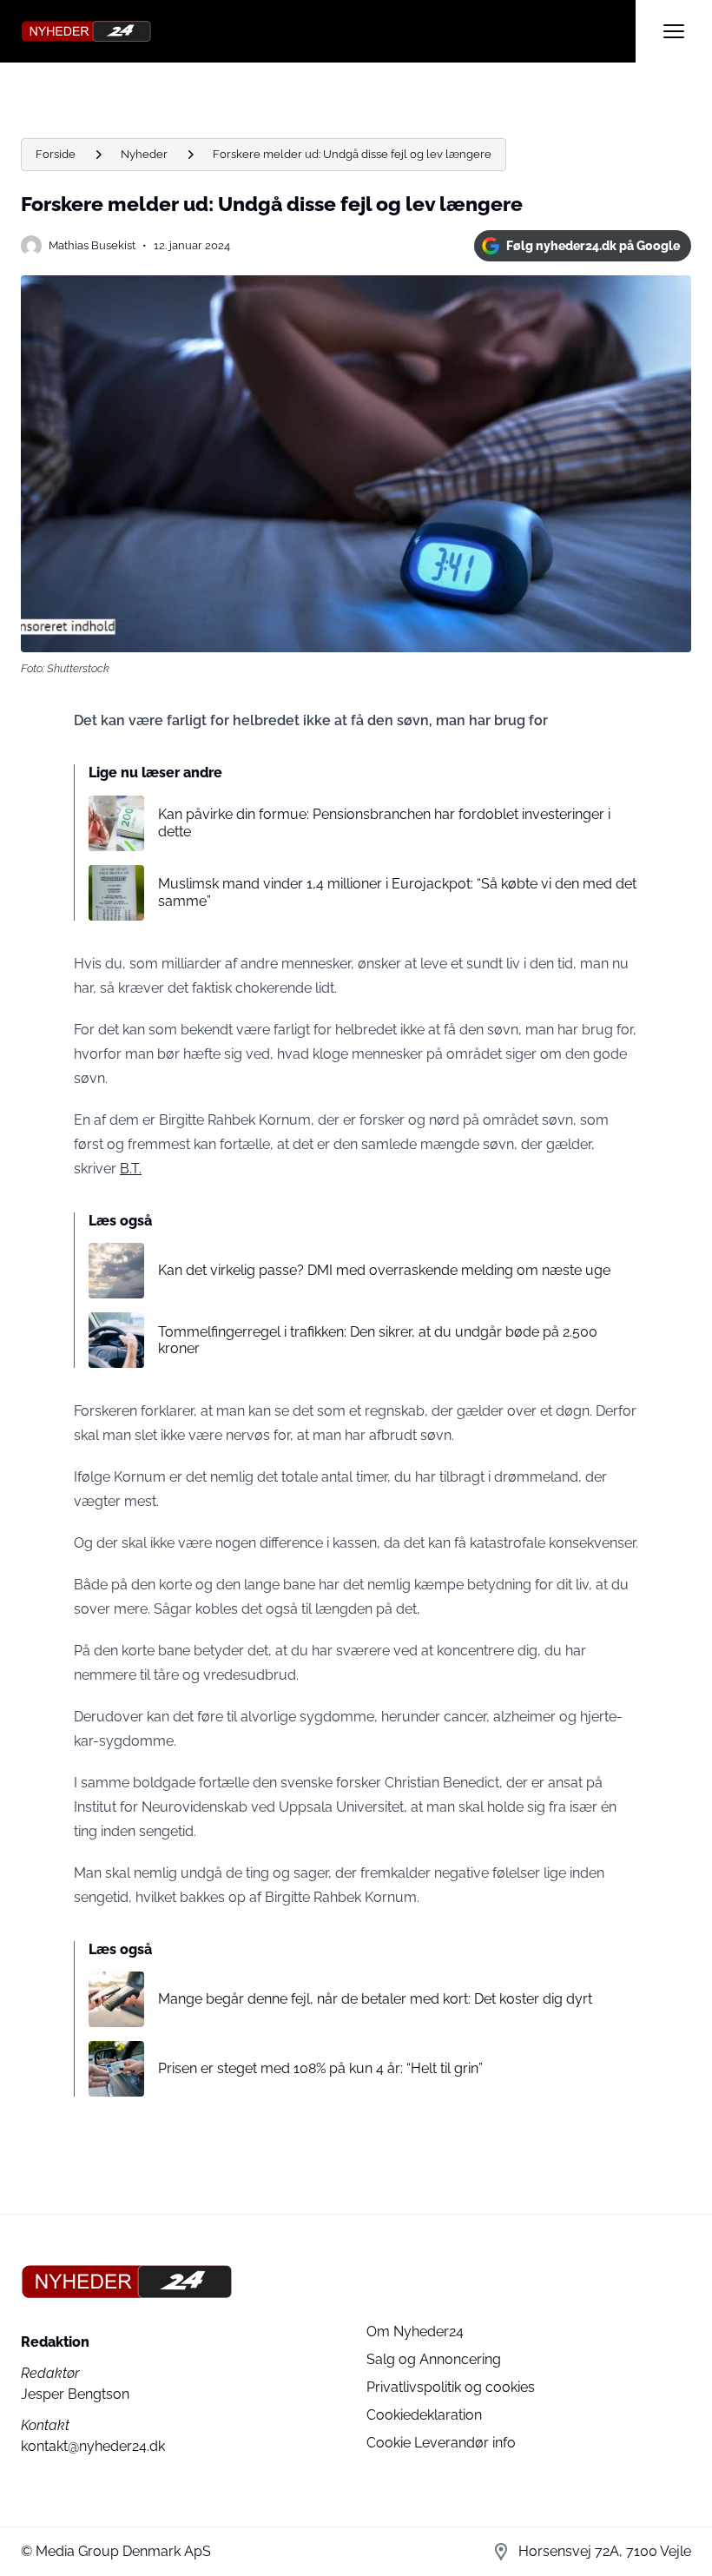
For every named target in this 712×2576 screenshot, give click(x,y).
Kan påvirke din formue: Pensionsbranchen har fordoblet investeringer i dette (384, 822)
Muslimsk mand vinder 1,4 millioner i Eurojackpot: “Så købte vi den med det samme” (397, 892)
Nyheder (144, 154)
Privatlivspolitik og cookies (451, 2387)
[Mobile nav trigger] (674, 31)
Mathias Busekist (92, 245)
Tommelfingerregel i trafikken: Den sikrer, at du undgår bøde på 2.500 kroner (378, 1340)
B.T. (131, 1169)
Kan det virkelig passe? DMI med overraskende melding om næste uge (384, 1270)
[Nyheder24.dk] (328, 31)
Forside (56, 154)
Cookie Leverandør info (441, 2443)
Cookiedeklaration (424, 2415)
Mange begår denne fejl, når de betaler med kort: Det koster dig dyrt (375, 1999)
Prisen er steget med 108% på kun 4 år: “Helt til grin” (320, 2068)
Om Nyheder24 (415, 2332)
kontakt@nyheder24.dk (93, 2446)
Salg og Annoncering (434, 2359)
